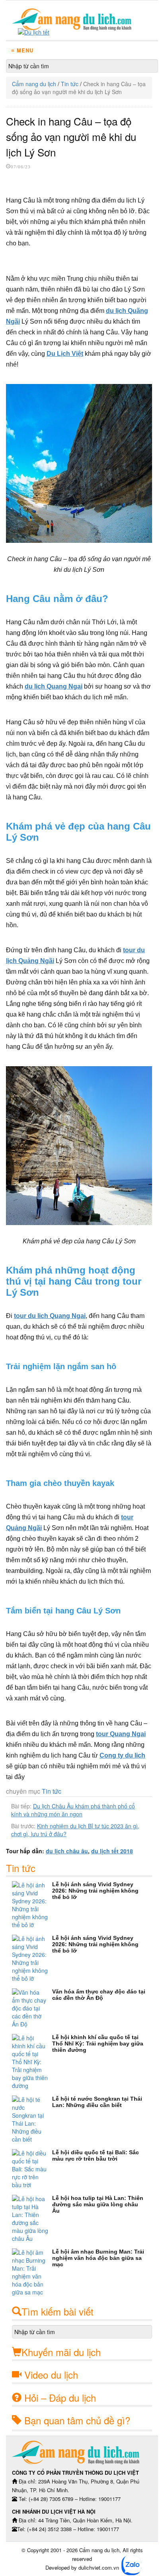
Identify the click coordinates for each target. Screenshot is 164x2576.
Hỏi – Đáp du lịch (60, 2398)
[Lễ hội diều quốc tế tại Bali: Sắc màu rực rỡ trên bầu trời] (32, 2169)
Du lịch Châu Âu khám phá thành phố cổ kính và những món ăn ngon (73, 1810)
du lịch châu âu (67, 1851)
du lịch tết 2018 (112, 1851)
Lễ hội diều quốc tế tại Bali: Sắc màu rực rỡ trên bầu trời (96, 2155)
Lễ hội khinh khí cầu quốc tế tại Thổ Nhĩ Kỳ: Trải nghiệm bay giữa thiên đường (98, 2043)
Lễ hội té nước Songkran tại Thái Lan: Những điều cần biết (97, 2102)
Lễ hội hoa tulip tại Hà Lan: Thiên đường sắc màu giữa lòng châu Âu (98, 2204)
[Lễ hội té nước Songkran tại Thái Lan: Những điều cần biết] (32, 2119)
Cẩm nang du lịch (34, 84)
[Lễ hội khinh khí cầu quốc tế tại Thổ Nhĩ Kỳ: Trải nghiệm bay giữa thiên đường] (32, 2062)
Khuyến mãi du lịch (61, 2352)
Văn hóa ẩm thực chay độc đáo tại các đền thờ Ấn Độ (99, 1995)
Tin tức (70, 84)
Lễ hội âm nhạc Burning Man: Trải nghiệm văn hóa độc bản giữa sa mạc (98, 2258)
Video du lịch (51, 2374)
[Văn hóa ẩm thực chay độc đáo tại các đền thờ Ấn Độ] (32, 2008)
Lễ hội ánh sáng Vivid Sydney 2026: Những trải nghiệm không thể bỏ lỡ (95, 1891)
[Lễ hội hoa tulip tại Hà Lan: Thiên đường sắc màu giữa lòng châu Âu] (32, 2219)
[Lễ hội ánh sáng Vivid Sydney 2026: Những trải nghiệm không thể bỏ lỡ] (32, 1905)
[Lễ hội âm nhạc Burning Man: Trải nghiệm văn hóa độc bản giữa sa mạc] (32, 2272)
